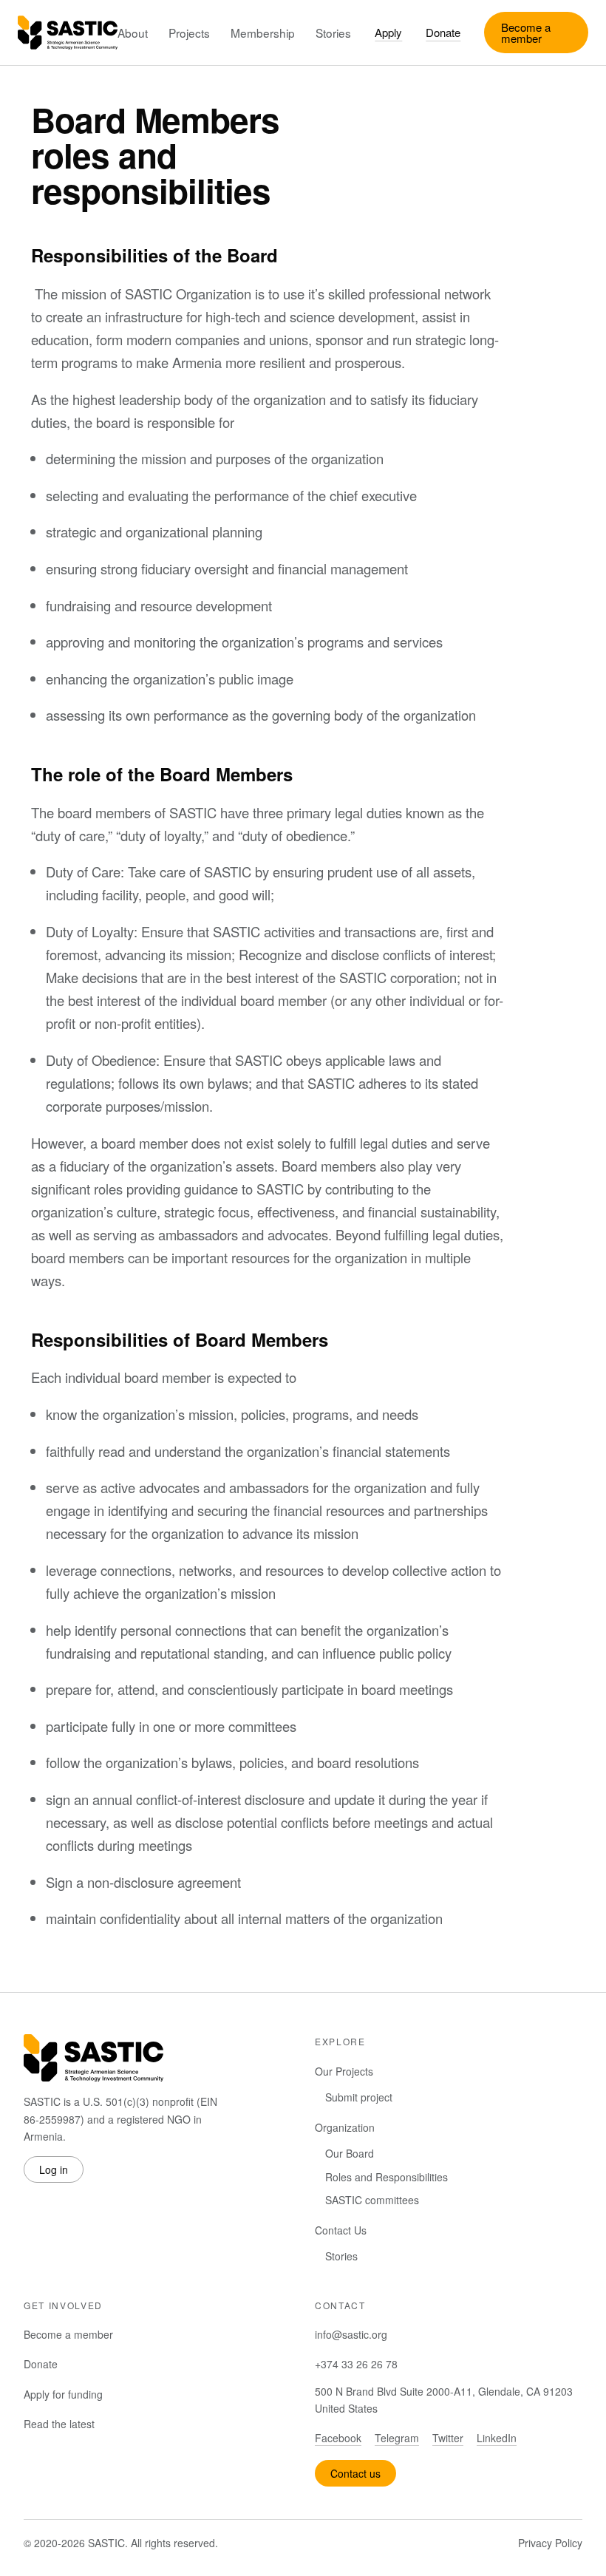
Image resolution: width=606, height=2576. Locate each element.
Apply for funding (63, 2394)
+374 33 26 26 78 (356, 2364)
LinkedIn (497, 2438)
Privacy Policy (550, 2543)
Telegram (397, 2438)
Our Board (350, 2153)
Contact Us (341, 2230)
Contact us (355, 2473)
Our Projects (344, 2071)
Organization (345, 2127)
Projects (189, 33)
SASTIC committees (372, 2200)
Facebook (338, 2438)
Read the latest (59, 2424)
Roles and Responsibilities (387, 2177)
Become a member (526, 33)
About (133, 33)
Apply (388, 32)
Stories (333, 33)
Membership (263, 33)
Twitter (448, 2438)
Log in (54, 2169)
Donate (443, 32)
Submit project (359, 2097)
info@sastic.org (351, 2334)
